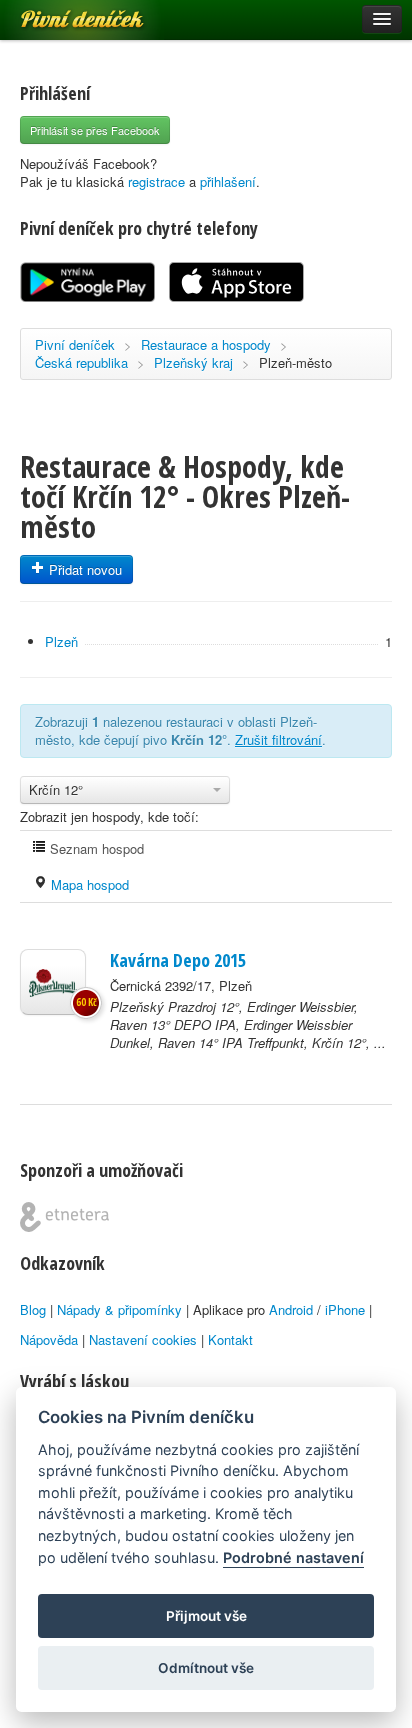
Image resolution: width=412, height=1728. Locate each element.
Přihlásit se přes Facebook (95, 130)
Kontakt (230, 1339)
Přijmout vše (206, 1616)
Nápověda (49, 1339)
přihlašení (228, 181)
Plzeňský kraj (193, 362)
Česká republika (81, 362)
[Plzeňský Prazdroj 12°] (53, 982)
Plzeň (61, 641)
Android (291, 1309)
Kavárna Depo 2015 (178, 960)
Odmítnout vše (206, 1668)
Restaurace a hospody (206, 344)
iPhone (345, 1309)
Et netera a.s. (64, 1217)
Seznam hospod (95, 848)
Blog (33, 1309)
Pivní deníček (60, 12)
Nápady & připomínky (119, 1309)
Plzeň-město (295, 362)
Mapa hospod (88, 884)
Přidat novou (83, 569)
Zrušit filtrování (278, 739)
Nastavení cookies (143, 1339)
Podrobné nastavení (293, 1557)
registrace (156, 181)
